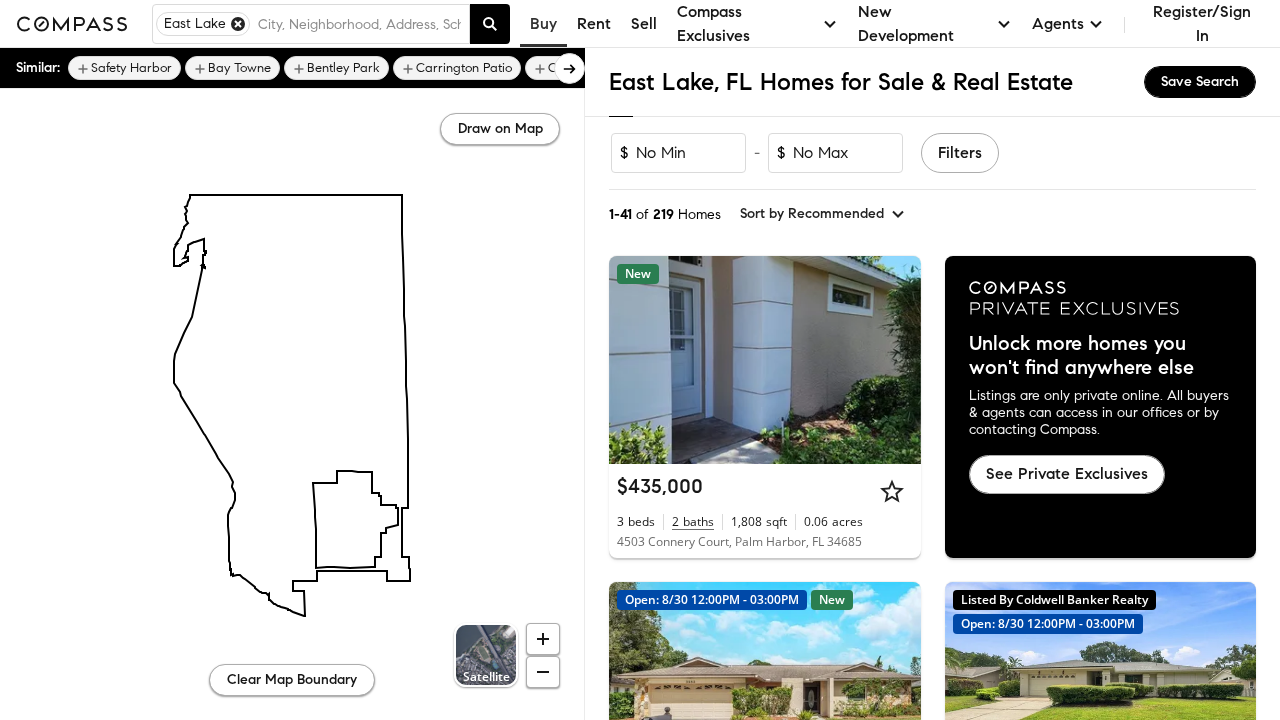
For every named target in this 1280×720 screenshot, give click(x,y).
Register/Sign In (1202, 23)
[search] (490, 24)
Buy (543, 23)
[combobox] (359, 24)
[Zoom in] (543, 639)
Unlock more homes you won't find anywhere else (1081, 356)
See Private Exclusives (1067, 473)
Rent (594, 23)
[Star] (892, 491)
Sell (644, 23)
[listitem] (124, 68)
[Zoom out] (543, 672)
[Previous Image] (633, 360)
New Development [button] (906, 23)
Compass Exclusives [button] (713, 23)
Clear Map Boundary (292, 679)
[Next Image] (897, 360)
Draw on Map (500, 128)
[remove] (238, 24)
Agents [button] (1058, 23)
